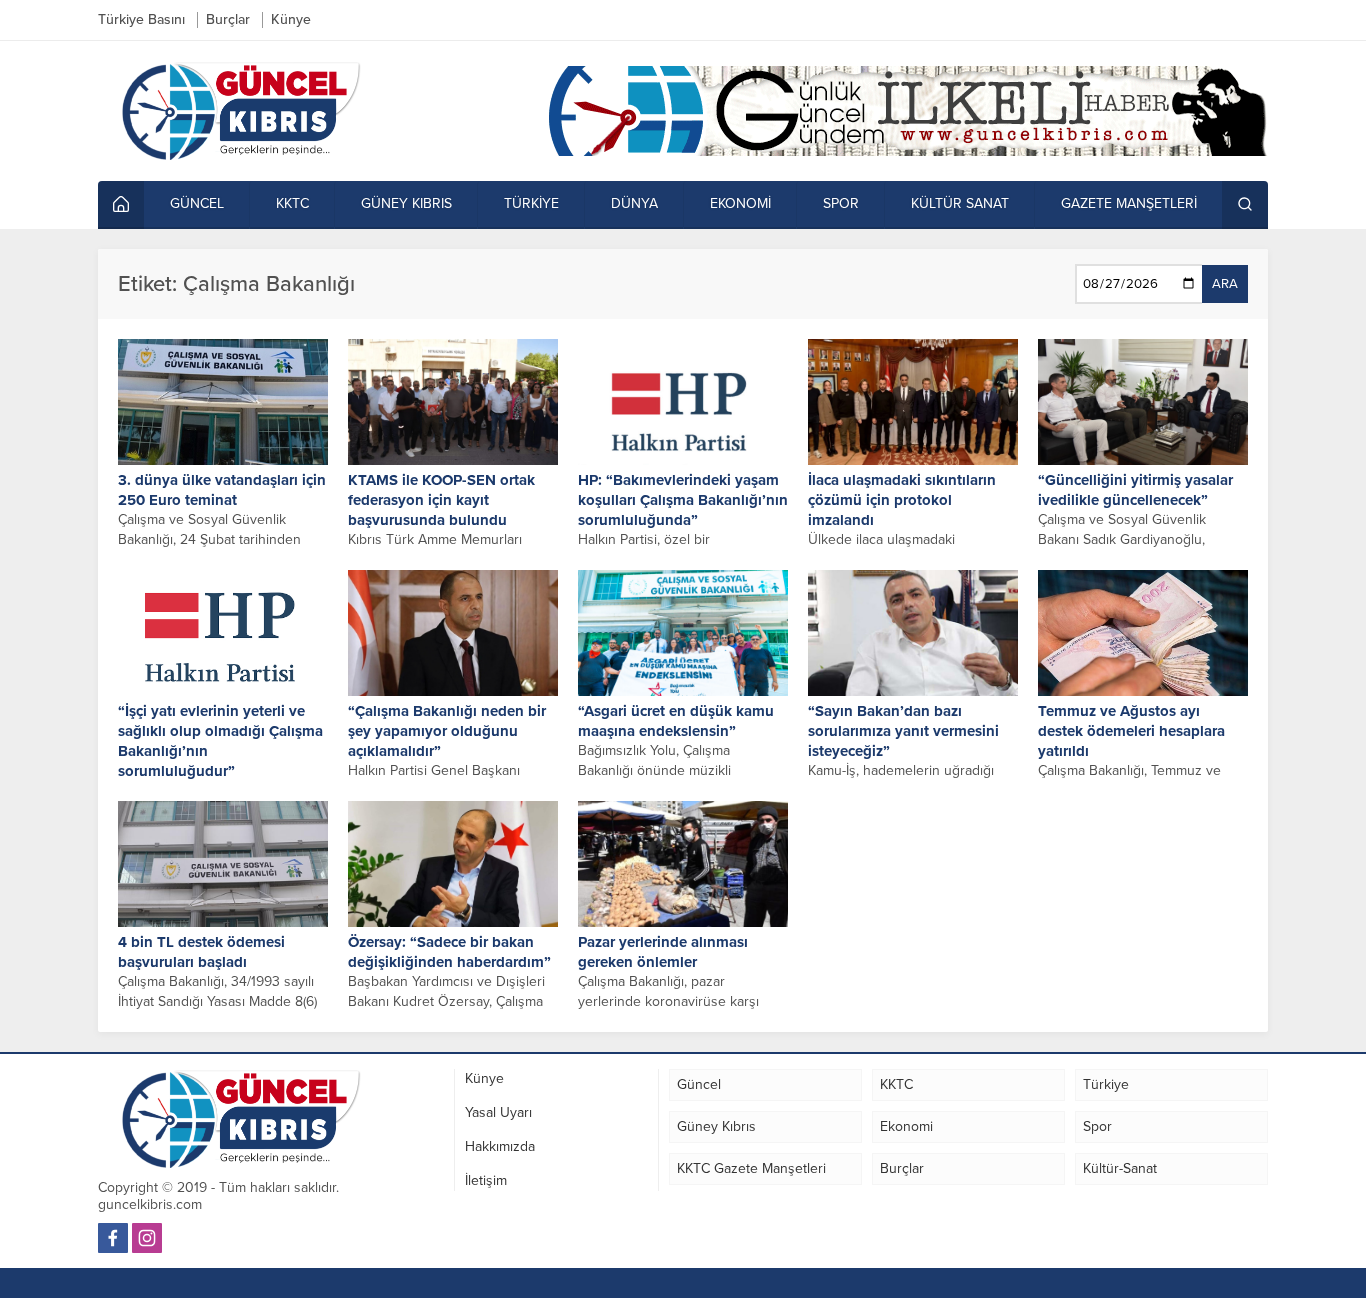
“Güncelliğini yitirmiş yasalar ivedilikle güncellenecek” (1135, 490)
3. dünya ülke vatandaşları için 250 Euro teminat (222, 490)
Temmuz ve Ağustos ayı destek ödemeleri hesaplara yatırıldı (1131, 731)
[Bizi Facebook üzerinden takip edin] (113, 1238)
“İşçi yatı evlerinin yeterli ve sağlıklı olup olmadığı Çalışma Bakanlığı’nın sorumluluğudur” (220, 741)
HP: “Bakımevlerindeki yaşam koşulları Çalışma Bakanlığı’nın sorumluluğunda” (683, 500)
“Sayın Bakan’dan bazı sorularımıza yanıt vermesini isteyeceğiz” (903, 731)
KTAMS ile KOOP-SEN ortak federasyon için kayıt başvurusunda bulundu (441, 500)
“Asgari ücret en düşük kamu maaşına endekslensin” (676, 721)
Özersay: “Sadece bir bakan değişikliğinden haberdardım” (449, 952)
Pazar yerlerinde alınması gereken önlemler (663, 952)
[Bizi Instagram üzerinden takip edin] (147, 1238)
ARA (1225, 284)
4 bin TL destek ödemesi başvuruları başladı (201, 952)
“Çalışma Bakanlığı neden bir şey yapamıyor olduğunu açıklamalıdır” (447, 731)
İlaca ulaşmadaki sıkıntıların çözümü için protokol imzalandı (902, 500)
